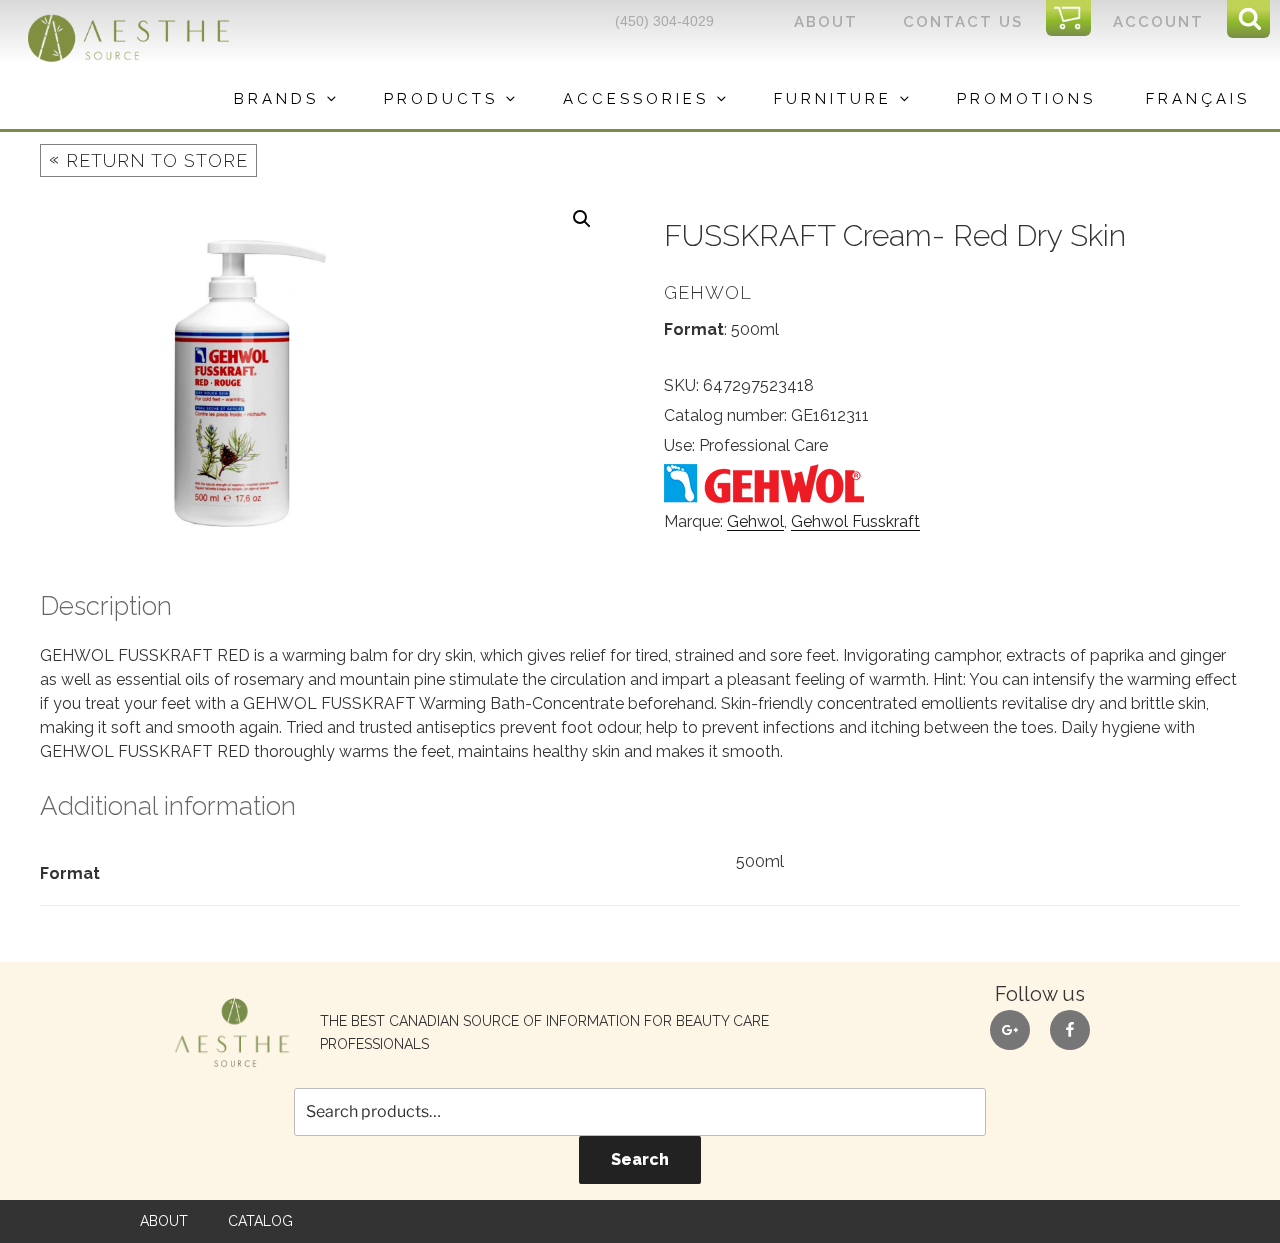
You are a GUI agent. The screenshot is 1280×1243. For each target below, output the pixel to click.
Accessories (636, 99)
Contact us (963, 22)
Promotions (1026, 99)
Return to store (148, 159)
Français (1198, 99)
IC (1074, 19)
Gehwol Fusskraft (855, 521)
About (826, 22)
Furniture (833, 99)
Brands (276, 99)
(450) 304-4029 (664, 21)
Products (441, 99)
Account (1158, 22)
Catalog (260, 1221)
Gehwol (755, 521)
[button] (582, 219)
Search (640, 1159)
